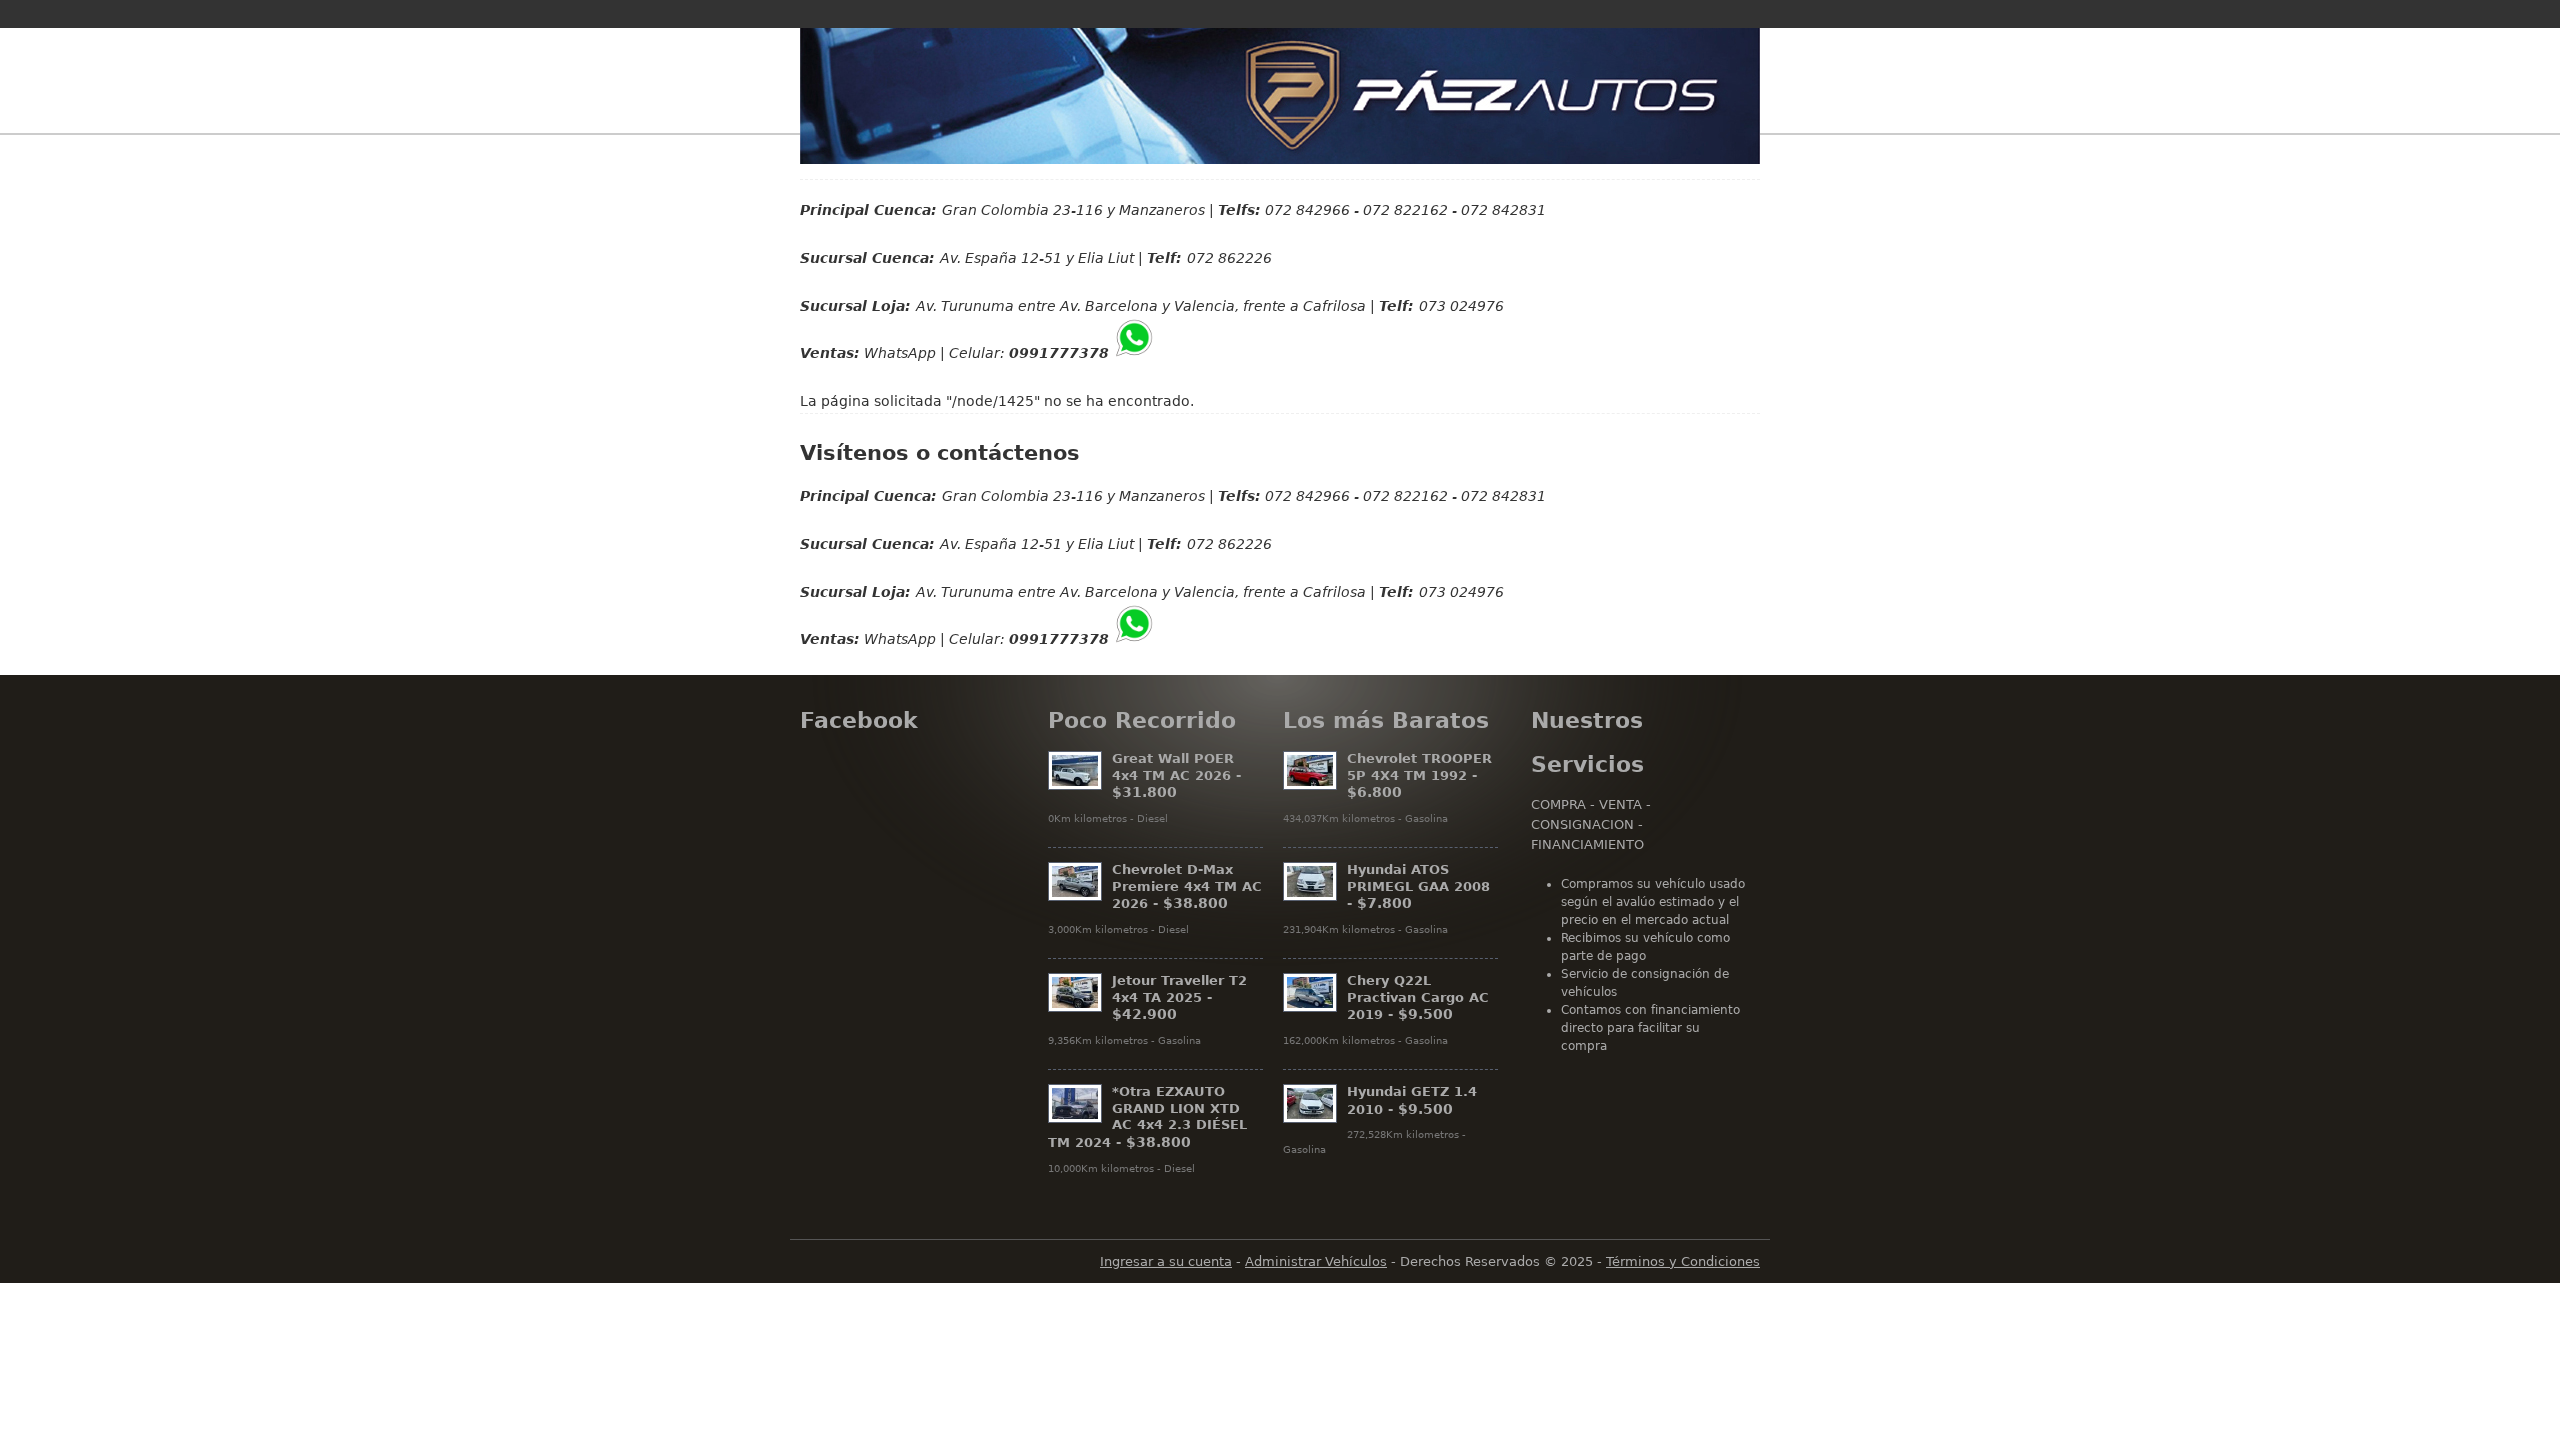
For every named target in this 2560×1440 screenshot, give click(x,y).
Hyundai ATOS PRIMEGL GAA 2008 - (1418, 886)
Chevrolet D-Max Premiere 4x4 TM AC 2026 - (1187, 886)
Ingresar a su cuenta (1166, 1261)
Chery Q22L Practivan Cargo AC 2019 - (1418, 997)
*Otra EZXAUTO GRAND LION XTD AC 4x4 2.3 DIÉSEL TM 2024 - (1147, 1117)
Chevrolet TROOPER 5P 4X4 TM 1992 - (1419, 775)
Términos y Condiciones (1683, 1261)
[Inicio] (1280, 96)
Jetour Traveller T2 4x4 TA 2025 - (1179, 997)
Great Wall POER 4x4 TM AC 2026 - (1176, 775)
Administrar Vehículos (1316, 1261)
